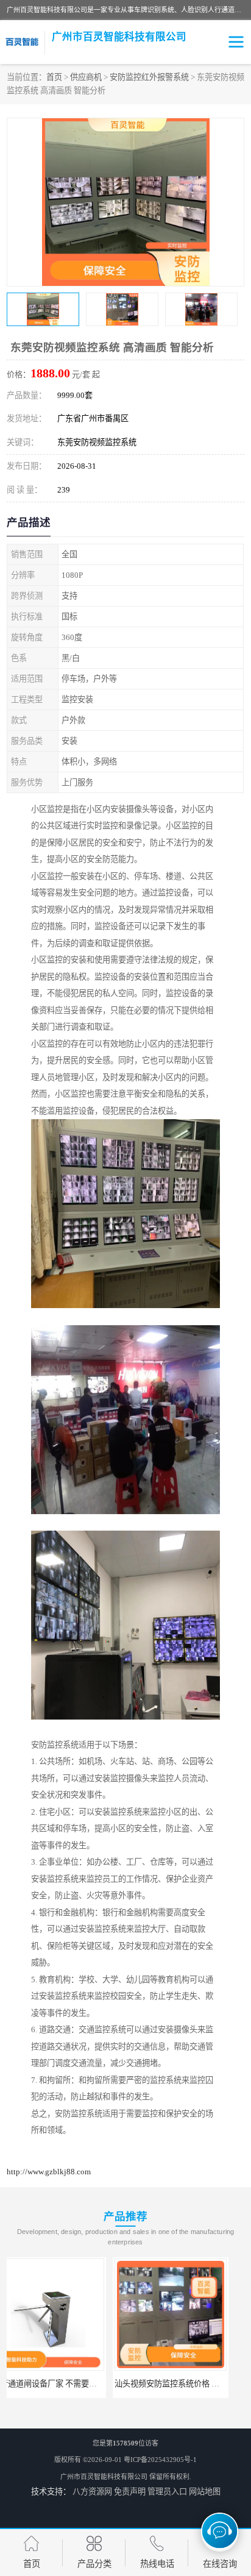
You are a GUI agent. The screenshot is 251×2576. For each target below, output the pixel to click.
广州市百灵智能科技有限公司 (104, 2477)
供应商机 (86, 77)
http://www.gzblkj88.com (49, 2172)
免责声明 (130, 2492)
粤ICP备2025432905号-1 (160, 2460)
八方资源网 (92, 2492)
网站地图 (205, 2492)
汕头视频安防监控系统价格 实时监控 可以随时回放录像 (105, 2384)
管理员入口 (167, 2492)
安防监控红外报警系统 (149, 77)
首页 (54, 77)
